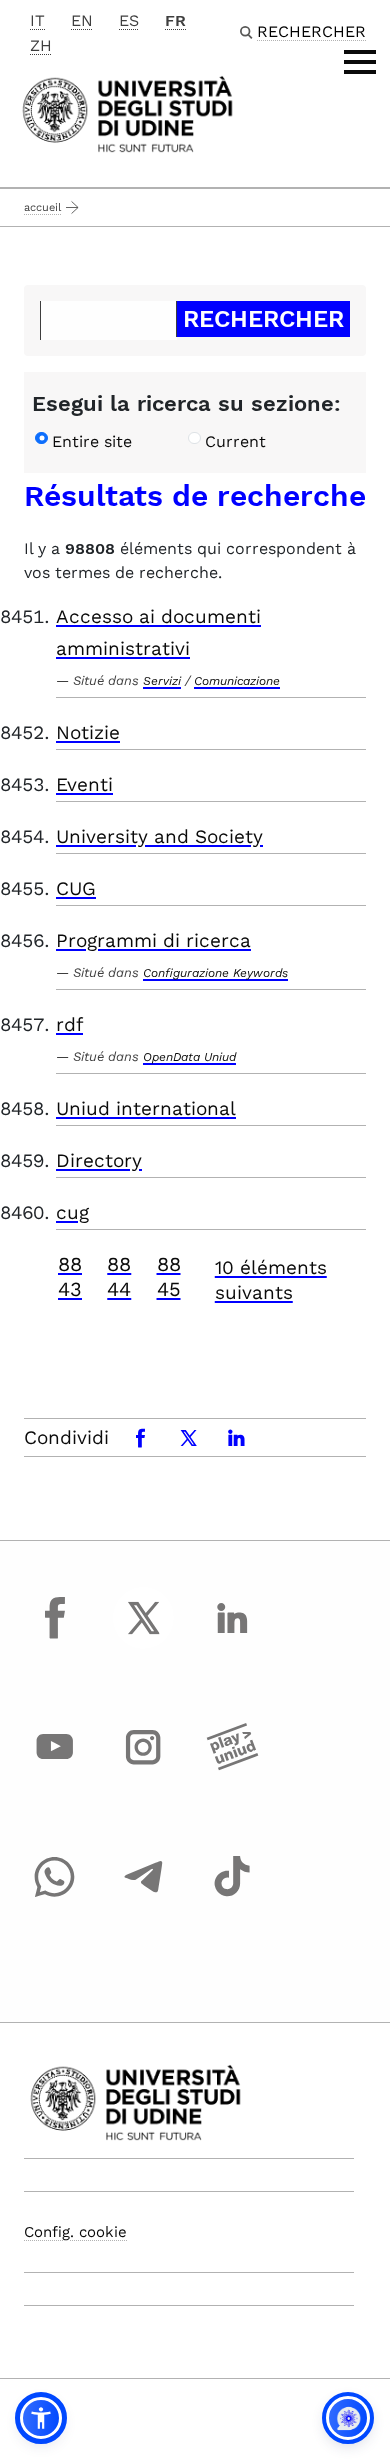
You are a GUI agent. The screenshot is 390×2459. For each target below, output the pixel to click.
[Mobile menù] (360, 62)
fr (175, 20)
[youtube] (55, 1766)
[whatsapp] (55, 1895)
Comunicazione (237, 681)
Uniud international (146, 1108)
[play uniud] (232, 1766)
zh (41, 45)
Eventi (84, 784)
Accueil (42, 207)
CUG (76, 888)
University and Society (159, 836)
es (129, 20)
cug (72, 1212)
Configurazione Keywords (215, 973)
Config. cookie (75, 2232)
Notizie (88, 732)
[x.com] (144, 1636)
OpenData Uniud (189, 1057)
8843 (70, 1276)
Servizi (162, 681)
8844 (119, 1276)
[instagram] (144, 1766)
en (82, 20)
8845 (169, 1276)
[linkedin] (232, 1636)
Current (235, 441)
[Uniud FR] (127, 112)
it (37, 20)
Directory (99, 1160)
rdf (69, 1024)
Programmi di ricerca (153, 940)
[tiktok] (232, 1895)
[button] (41, 2418)
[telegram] (144, 1895)
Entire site (92, 441)
